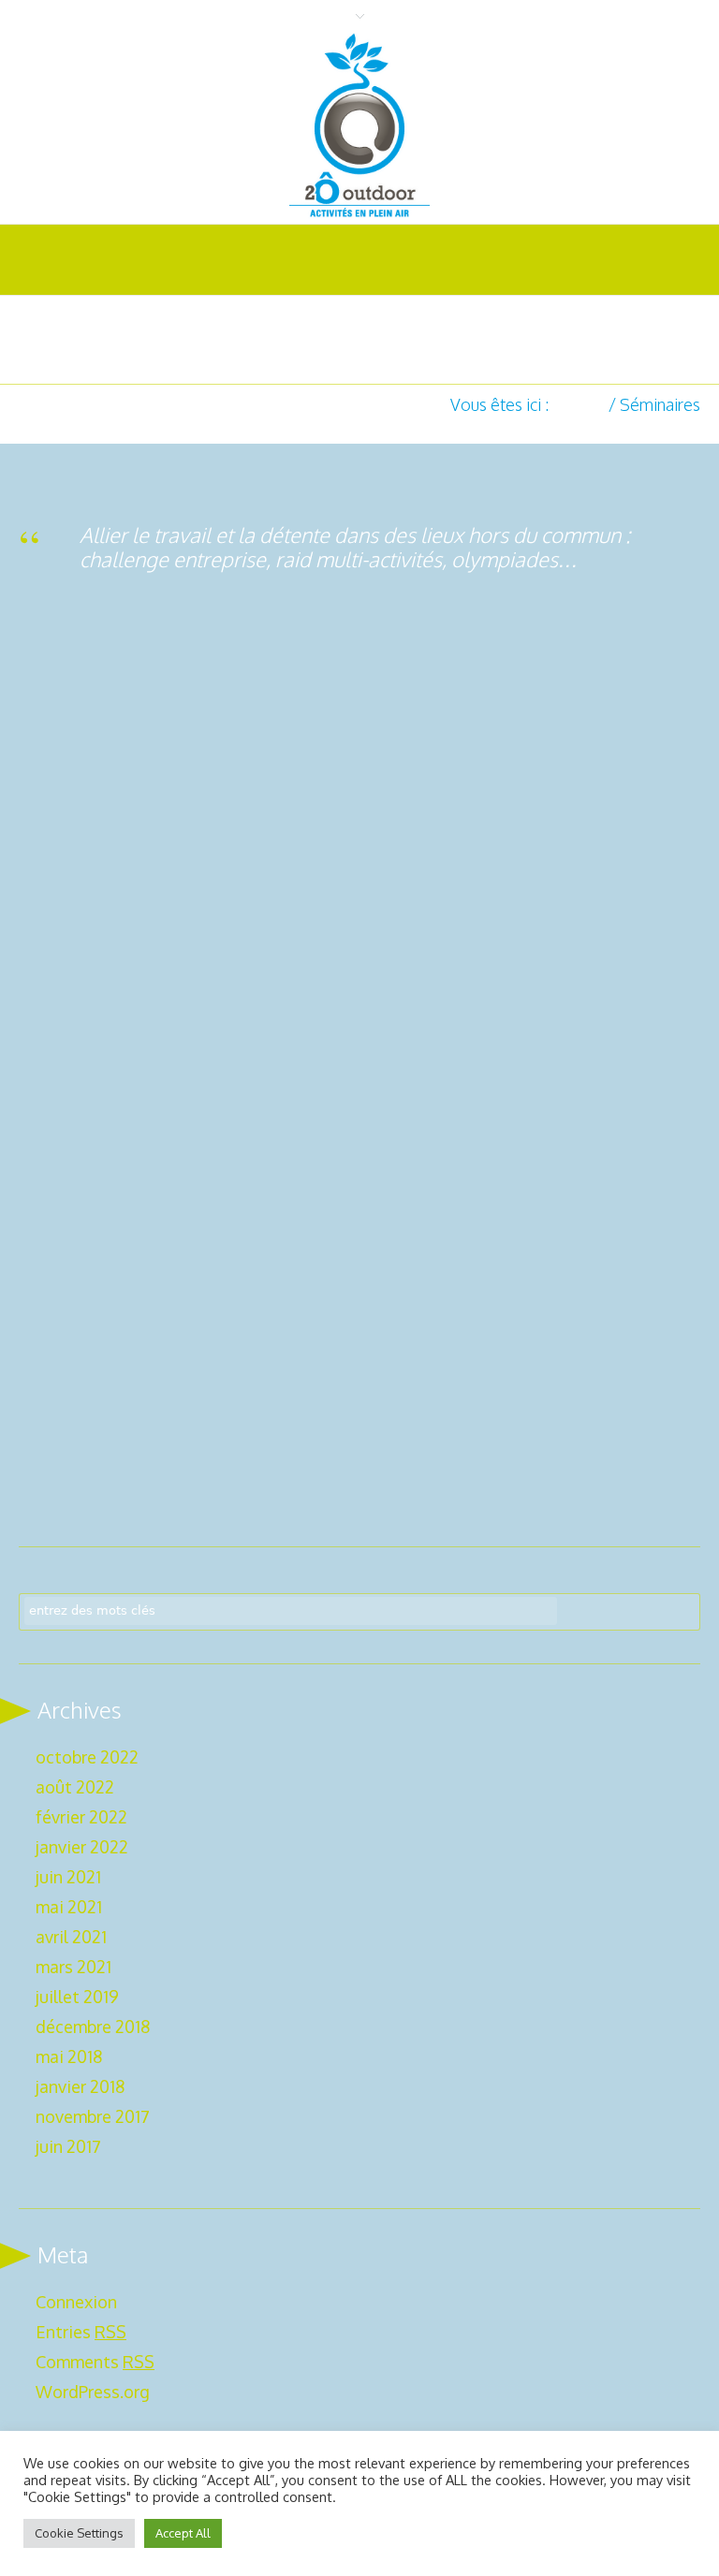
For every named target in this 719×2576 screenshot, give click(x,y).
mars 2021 (73, 1967)
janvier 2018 (80, 2086)
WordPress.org (93, 2392)
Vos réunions (90, 832)
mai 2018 (69, 2056)
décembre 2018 (93, 2027)
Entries (81, 2332)
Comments (95, 2362)
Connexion (76, 2302)
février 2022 (81, 1817)
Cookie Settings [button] (79, 2533)
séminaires (73, 854)
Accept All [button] (183, 2533)
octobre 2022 (87, 1757)
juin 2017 (68, 2146)
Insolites (434, 832)
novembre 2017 (93, 2116)
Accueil (579, 404)
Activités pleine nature (124, 1250)
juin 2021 (68, 1877)
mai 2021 (69, 1907)
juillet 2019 (77, 1997)
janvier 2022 (82, 1847)
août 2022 (75, 1787)
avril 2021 (71, 1937)
